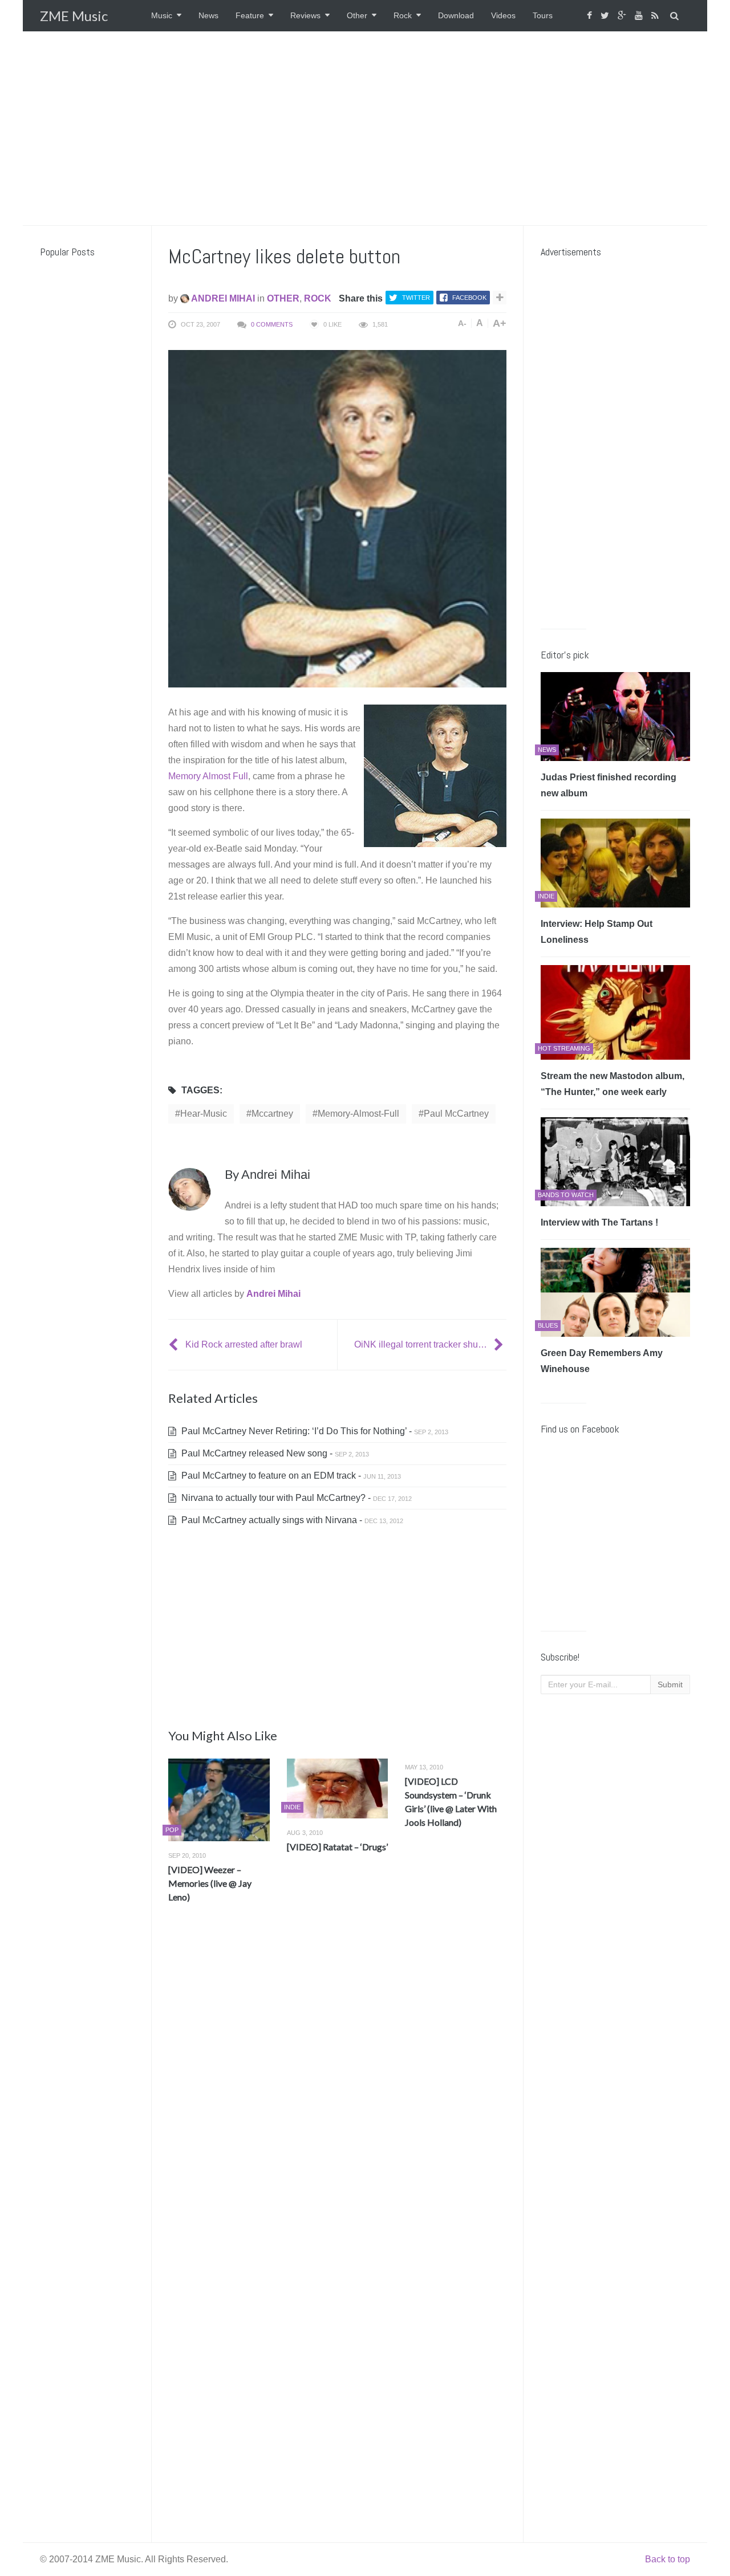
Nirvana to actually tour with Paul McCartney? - (295, 1498)
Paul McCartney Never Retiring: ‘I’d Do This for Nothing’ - (314, 1431)
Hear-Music (204, 1114)
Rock (403, 15)
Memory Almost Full (208, 776)
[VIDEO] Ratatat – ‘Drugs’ (337, 1847)
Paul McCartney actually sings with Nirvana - (291, 1520)
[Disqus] (337, 2081)
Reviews (305, 15)
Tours (543, 15)
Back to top (668, 2559)
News (208, 15)
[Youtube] (640, 16)
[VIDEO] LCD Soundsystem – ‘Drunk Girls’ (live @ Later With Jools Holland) (451, 1802)
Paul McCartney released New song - (274, 1453)
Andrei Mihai (222, 298)
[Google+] (623, 16)
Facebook (469, 298)
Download (456, 15)
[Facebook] (591, 16)
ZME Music (74, 16)
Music (162, 15)
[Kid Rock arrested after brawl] (175, 1344)
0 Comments (272, 324)
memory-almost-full (358, 1114)
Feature (250, 15)
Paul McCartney (456, 1114)
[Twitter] (606, 16)
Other (357, 15)
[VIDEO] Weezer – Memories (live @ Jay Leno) (210, 1883)
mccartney (272, 1114)
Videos (503, 15)
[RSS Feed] (656, 16)
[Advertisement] (365, 128)
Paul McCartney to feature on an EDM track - (290, 1476)
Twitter (416, 298)
